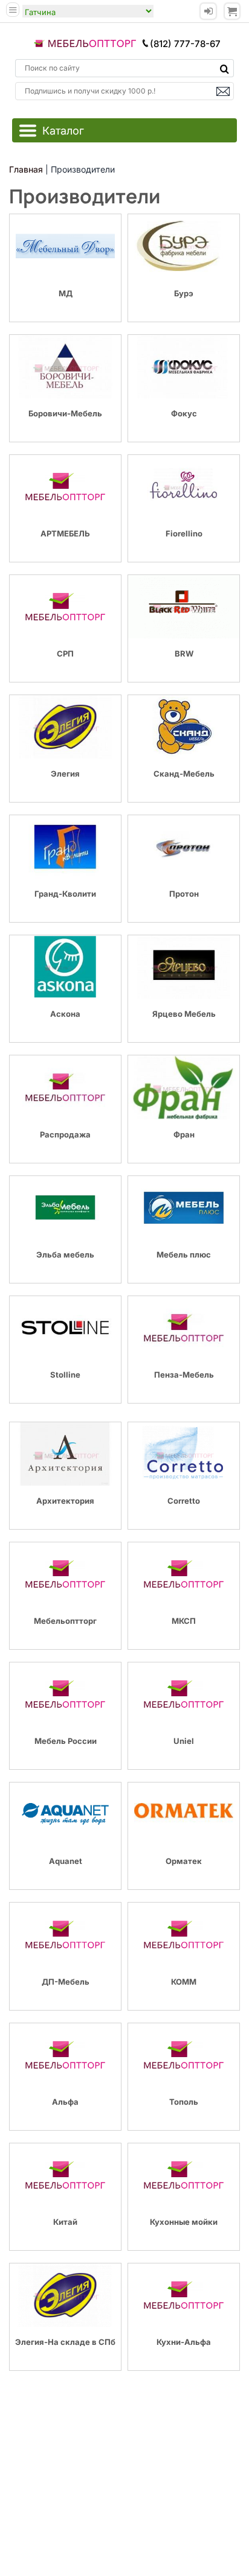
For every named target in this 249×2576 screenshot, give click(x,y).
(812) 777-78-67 (185, 44)
